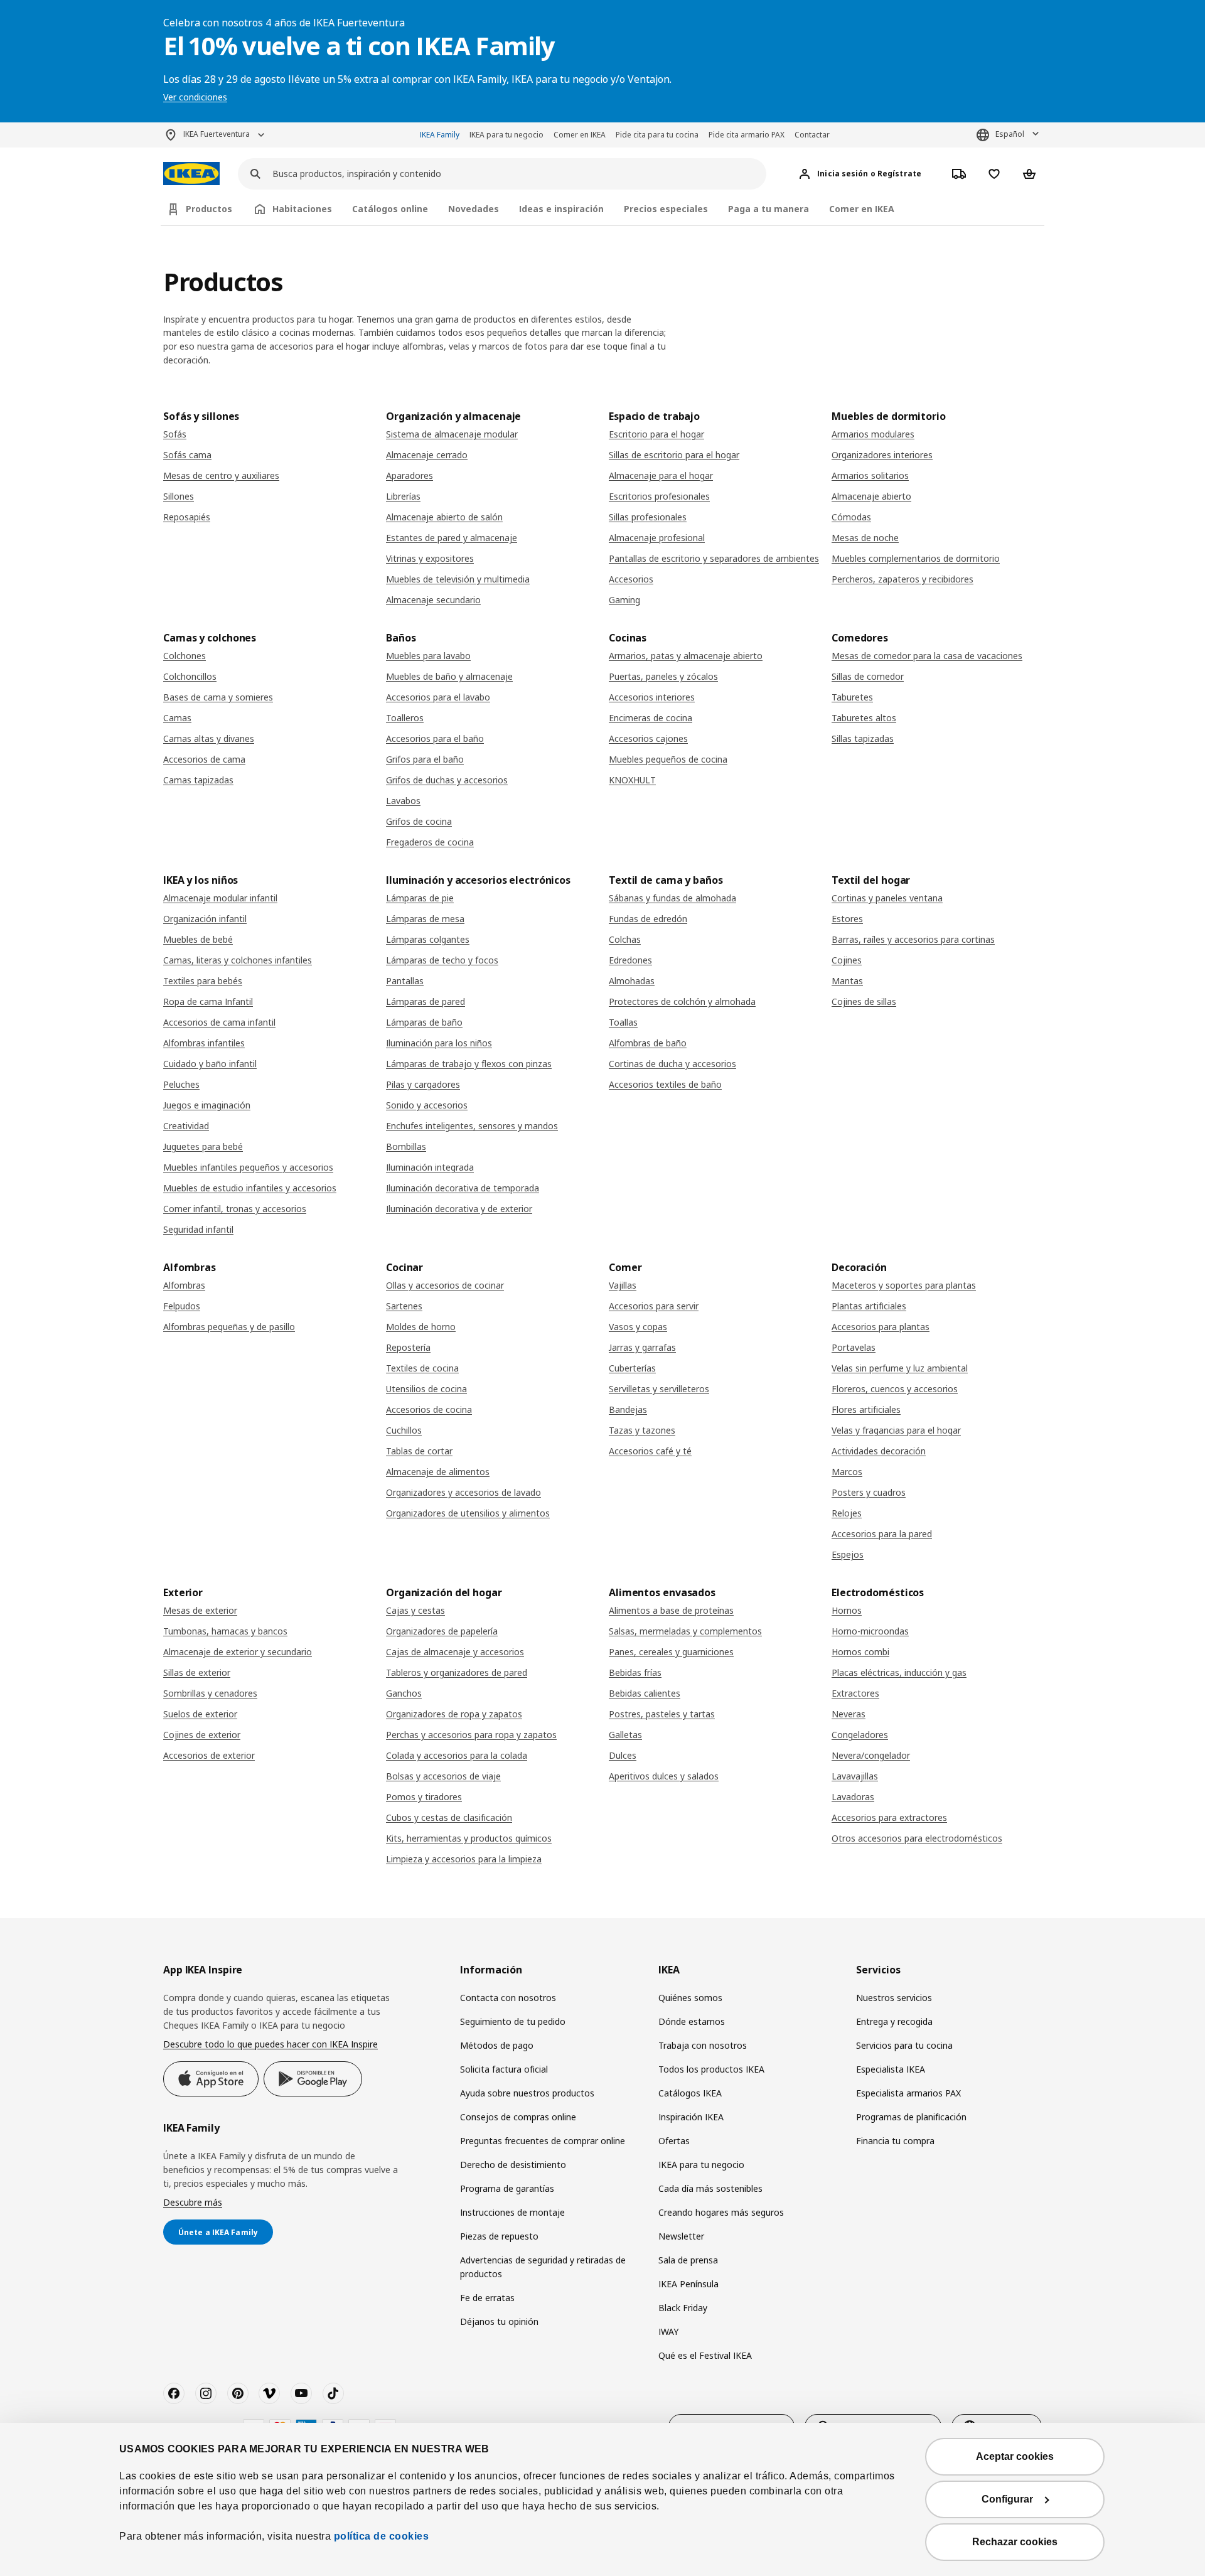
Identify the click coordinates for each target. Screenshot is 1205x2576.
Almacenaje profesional (657, 538)
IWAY (668, 2332)
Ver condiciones (195, 97)
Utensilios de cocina (426, 1389)
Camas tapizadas (198, 780)
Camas (177, 718)
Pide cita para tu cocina (657, 135)
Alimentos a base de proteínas (671, 1610)
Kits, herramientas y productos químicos (469, 1838)
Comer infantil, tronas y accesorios (235, 1209)
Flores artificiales (866, 1409)
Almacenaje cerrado (427, 455)
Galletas (625, 1735)
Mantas (847, 981)
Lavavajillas (855, 1776)
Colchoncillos (190, 676)
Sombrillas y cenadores (210, 1693)
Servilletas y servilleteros (659, 1389)
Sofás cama (187, 455)
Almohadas (632, 981)
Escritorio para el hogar (656, 434)
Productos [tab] (209, 209)
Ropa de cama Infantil (208, 1001)
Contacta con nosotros (508, 1998)
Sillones (179, 496)
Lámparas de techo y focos (442, 960)
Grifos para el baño (425, 759)
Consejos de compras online (518, 2117)
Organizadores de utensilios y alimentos (468, 1513)
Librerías (403, 496)
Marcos (847, 1472)
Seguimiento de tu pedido (513, 2021)
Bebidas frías (635, 1672)
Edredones (630, 960)
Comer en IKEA (580, 135)
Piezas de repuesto (499, 2236)
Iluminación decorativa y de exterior (459, 1209)
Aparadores (410, 475)
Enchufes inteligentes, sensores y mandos (472, 1126)
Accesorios (631, 579)
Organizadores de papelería (442, 1631)
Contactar (812, 135)
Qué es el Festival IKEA (705, 2355)
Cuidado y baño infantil (210, 1064)
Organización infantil (205, 919)
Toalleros (405, 718)
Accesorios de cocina (429, 1409)
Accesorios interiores (652, 697)
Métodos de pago (497, 2045)
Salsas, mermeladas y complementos (685, 1631)
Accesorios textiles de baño (665, 1084)
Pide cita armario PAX (747, 135)
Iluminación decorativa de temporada (463, 1188)
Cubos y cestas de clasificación (449, 1817)
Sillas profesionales (648, 517)
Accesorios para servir (654, 1306)
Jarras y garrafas (642, 1347)
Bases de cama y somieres (218, 697)
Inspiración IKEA (691, 2117)
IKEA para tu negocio (506, 135)
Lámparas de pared (426, 1001)
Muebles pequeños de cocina (668, 759)
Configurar (1007, 2499)
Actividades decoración (879, 1451)
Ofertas (674, 2141)
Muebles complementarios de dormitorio (916, 558)
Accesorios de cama (204, 759)
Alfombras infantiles (204, 1043)
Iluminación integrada (430, 1167)
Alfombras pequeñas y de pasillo (229, 1327)
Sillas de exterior (197, 1672)
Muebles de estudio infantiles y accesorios (250, 1188)
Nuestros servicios (894, 1998)
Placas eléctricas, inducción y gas (899, 1672)
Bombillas (406, 1146)
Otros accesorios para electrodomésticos (917, 1838)
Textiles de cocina (422, 1368)
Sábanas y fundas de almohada (672, 898)
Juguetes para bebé (203, 1146)
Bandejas (628, 1409)
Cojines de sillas (864, 1001)
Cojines (847, 960)
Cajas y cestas (415, 1610)
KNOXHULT (632, 780)
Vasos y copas (638, 1327)
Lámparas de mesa (425, 919)
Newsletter (681, 2236)
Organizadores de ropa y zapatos (454, 1714)
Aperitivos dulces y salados (664, 1776)
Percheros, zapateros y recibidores (902, 579)
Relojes (847, 1513)
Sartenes (404, 1306)
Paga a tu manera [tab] (769, 209)
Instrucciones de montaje (512, 2212)
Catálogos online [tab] (390, 209)
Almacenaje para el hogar (661, 475)
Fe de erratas (487, 2298)
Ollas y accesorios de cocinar (445, 1285)
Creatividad (186, 1126)
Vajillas (623, 1285)
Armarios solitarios (870, 475)
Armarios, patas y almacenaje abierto (686, 656)
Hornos (847, 1610)
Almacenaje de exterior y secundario (238, 1652)
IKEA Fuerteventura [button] (217, 134)
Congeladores (860, 1735)
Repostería (408, 1347)
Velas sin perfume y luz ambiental (900, 1368)
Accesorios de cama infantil (219, 1022)
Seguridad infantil (198, 1229)
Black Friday (683, 2308)
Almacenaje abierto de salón (444, 517)
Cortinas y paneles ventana (887, 898)
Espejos (848, 1554)
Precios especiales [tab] (666, 209)
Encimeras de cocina (651, 718)
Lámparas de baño (424, 1022)
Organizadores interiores (882, 455)
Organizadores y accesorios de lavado (463, 1492)
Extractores (855, 1693)
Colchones (185, 656)
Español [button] (1010, 134)
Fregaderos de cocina (430, 842)
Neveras (849, 1714)
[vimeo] (269, 2393)
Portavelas (854, 1347)
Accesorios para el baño (435, 738)
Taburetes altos (864, 718)
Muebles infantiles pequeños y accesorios (248, 1167)
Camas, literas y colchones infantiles (238, 960)
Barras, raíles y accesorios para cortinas (913, 939)
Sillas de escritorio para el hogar (674, 455)
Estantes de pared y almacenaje (452, 538)
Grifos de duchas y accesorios (447, 780)
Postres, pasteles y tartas (662, 1714)
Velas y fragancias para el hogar (896, 1430)
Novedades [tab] (474, 209)
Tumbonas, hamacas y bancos (225, 1631)
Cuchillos (404, 1430)
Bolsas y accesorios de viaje (443, 1776)
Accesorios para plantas (881, 1327)
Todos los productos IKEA (711, 2069)
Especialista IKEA (891, 2069)
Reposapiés (187, 517)
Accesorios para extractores (889, 1817)
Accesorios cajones (648, 738)
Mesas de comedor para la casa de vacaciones (927, 656)
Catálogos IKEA (690, 2093)
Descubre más (193, 2202)
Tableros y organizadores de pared (457, 1672)
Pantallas (405, 981)
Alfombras (184, 1285)
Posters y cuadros (869, 1492)
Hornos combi (860, 1652)
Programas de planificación (911, 2117)
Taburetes (852, 697)
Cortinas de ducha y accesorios (672, 1064)
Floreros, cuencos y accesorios (895, 1389)
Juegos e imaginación (207, 1105)
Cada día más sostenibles (710, 2188)
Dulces (623, 1755)
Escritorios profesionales (659, 496)
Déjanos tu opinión (499, 2321)
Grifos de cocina (419, 821)
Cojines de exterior (202, 1735)
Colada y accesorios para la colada (457, 1755)
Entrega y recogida (894, 2021)
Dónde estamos (692, 2021)
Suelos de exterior (200, 1714)
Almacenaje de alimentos (438, 1472)
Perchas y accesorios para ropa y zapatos (471, 1735)
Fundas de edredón (648, 919)
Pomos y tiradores (424, 1797)
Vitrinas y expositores (430, 558)
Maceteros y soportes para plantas (904, 1285)
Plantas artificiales (869, 1306)
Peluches (181, 1084)
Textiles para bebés (203, 981)
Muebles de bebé (198, 939)
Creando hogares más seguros (721, 2212)
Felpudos (182, 1306)
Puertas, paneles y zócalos (663, 676)
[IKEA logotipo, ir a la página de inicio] (191, 174)
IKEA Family (440, 135)
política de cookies (382, 2536)
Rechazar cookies (1015, 2542)
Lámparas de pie (420, 898)
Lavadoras (853, 1797)
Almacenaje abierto (871, 496)
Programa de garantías (507, 2188)
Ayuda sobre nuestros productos (527, 2093)
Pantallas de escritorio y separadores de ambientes (714, 558)
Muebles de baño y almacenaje (449, 676)
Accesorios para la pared (882, 1534)
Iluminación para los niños (439, 1043)
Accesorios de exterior (209, 1755)
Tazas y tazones (642, 1430)
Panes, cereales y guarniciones (671, 1652)
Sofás (175, 434)
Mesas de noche (865, 538)
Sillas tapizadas (863, 738)
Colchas (625, 939)
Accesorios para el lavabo (438, 697)
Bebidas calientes (645, 1693)
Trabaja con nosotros (703, 2045)
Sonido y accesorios (427, 1105)
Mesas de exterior (200, 1610)
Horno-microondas (870, 1631)
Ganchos (404, 1693)
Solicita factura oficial (504, 2069)
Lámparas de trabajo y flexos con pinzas (469, 1064)
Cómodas (851, 517)
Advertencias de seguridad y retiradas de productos (543, 2267)
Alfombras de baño (648, 1043)
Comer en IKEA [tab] (862, 209)
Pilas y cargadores (423, 1084)
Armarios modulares (873, 434)
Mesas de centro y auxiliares (221, 475)
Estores (847, 919)
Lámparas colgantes (428, 939)
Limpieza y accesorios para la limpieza (464, 1859)
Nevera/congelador (871, 1755)
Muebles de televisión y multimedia (458, 579)
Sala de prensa (688, 2260)
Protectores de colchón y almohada (682, 1001)
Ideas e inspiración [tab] (561, 209)
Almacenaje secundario (433, 600)
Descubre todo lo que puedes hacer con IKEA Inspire (270, 2044)
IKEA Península (688, 2284)
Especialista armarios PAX (908, 2093)
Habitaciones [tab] (302, 209)
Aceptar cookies (1015, 2456)
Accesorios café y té (650, 1451)
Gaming (624, 600)
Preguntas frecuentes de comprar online (543, 2141)
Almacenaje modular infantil (220, 898)
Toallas (623, 1022)
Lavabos (403, 801)
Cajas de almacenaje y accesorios (455, 1652)
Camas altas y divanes (209, 738)
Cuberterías (632, 1368)
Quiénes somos (690, 1998)
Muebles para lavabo (428, 656)
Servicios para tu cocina (904, 2045)
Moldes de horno (421, 1327)
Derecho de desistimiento (513, 2165)
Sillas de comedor (868, 676)
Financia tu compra (895, 2141)
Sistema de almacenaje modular (452, 434)
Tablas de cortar (419, 1451)
